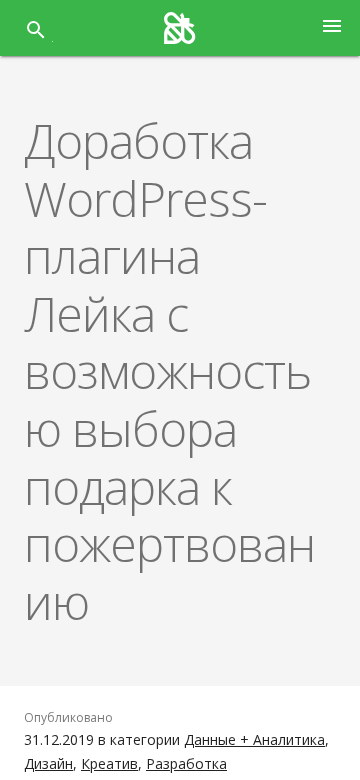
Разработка (186, 763)
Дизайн (48, 763)
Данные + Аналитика (254, 739)
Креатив (109, 763)
